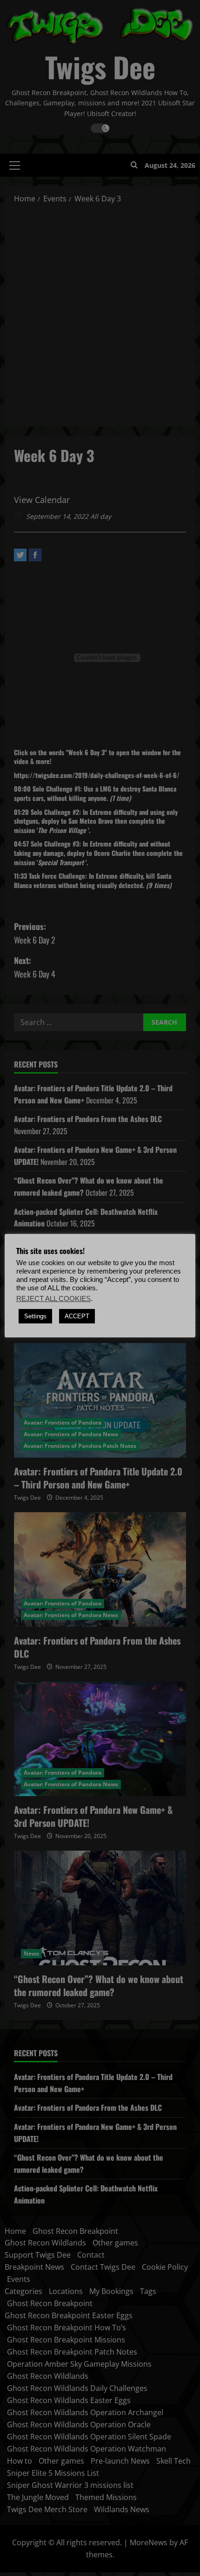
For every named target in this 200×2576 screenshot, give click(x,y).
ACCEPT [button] (77, 1316)
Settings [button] (35, 1316)
